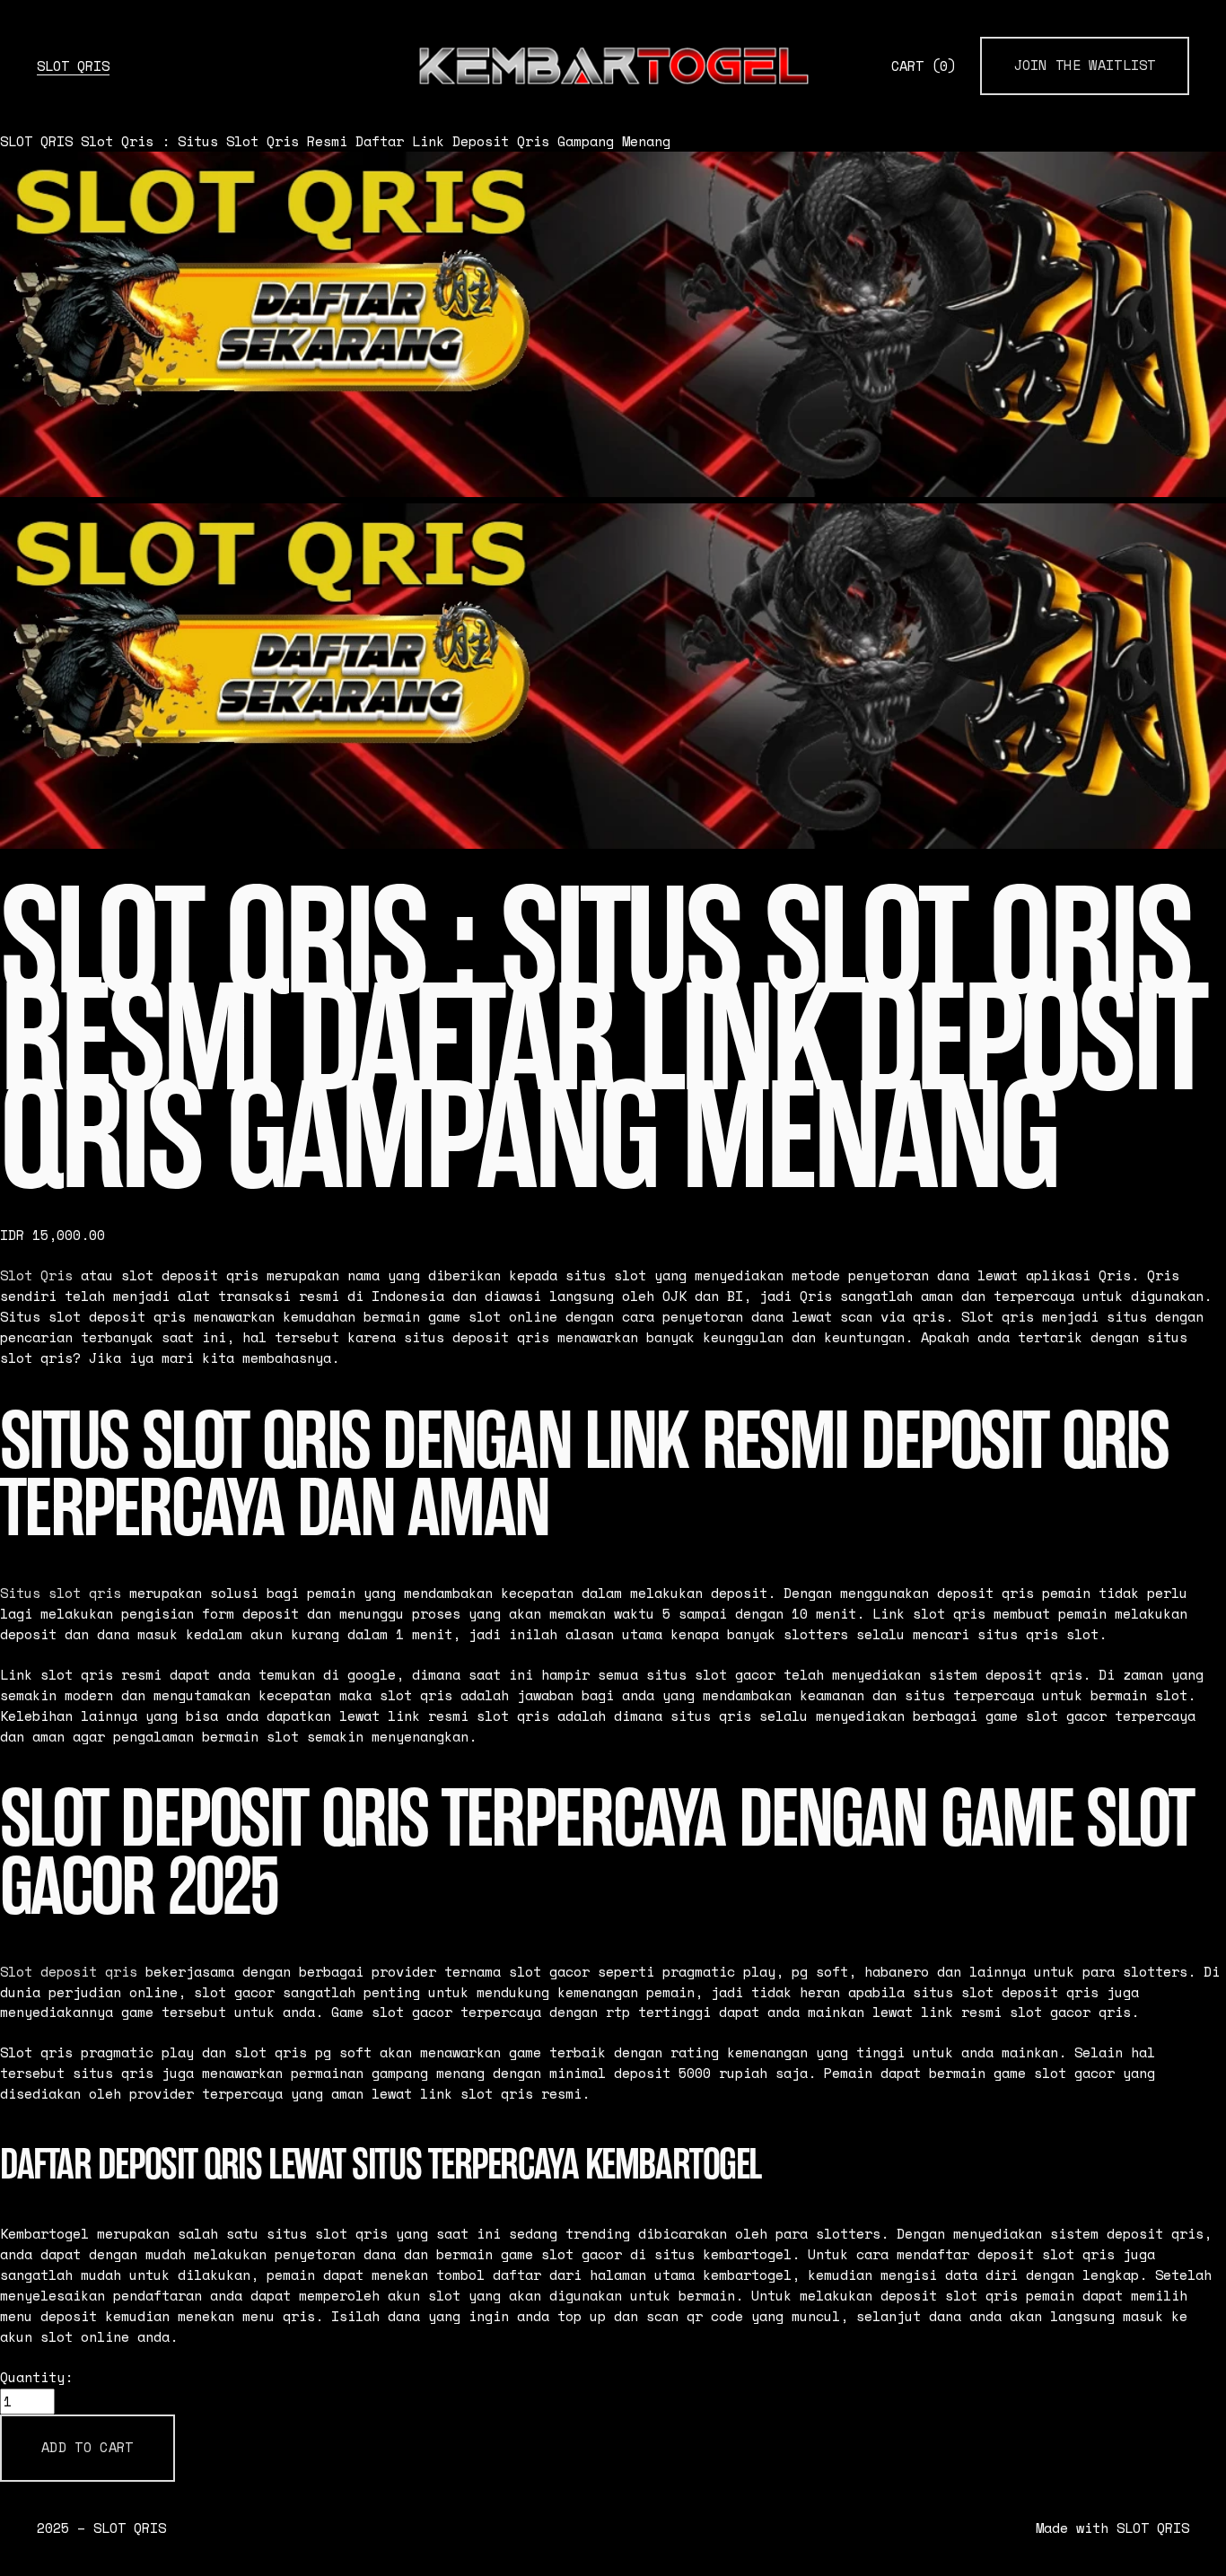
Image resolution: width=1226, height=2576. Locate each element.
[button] (88, 2448)
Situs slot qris (61, 1593)
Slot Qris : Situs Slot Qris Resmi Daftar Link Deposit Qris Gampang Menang (376, 141)
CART (924, 66)
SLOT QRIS (73, 66)
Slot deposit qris (69, 1972)
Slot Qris (36, 1275)
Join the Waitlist (1085, 65)
